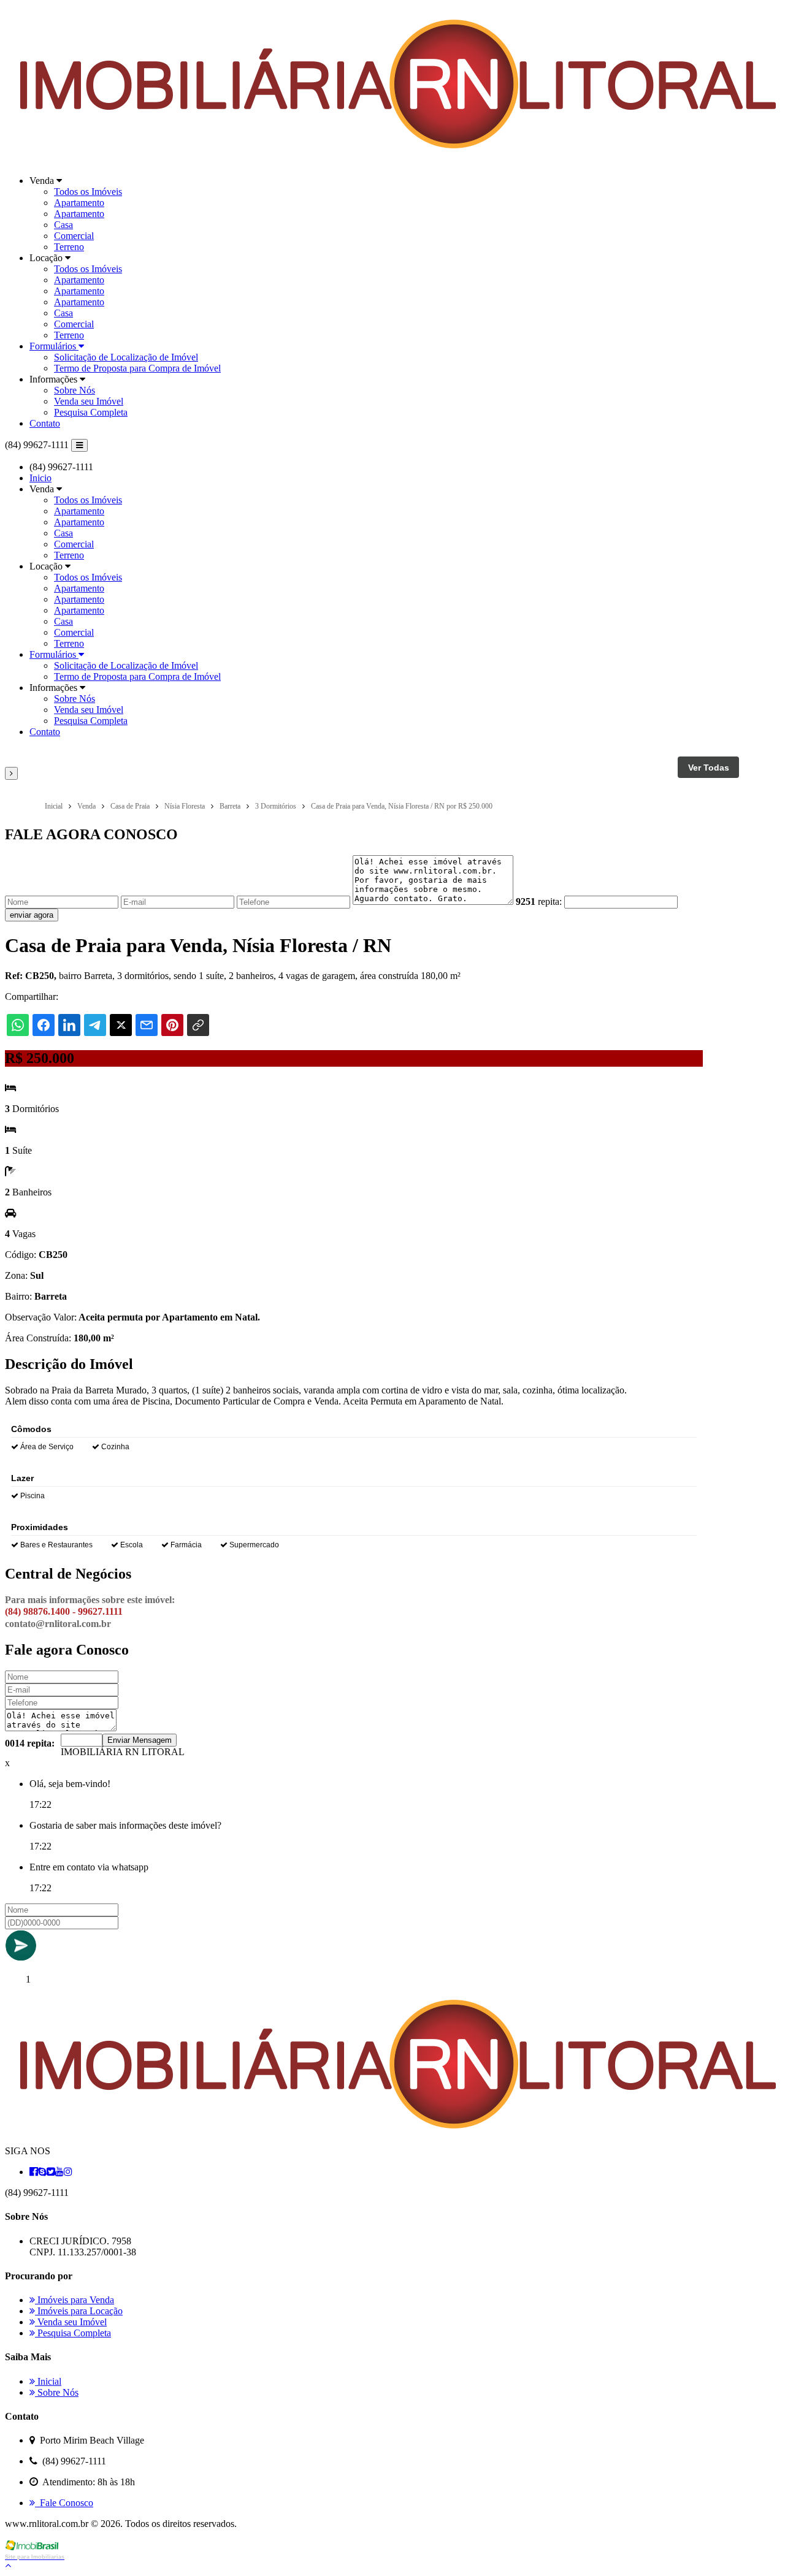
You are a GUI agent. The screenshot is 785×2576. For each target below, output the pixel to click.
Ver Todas (709, 768)
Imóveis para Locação (79, 2311)
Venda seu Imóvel (89, 401)
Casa (63, 225)
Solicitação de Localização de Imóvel (126, 357)
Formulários (54, 346)
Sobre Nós (75, 390)
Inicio (40, 478)
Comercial (74, 236)
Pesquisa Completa (91, 412)
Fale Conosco (64, 2503)
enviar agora (32, 915)
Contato (45, 423)
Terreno (69, 247)
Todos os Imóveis (88, 192)
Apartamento (79, 203)
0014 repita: (30, 1743)
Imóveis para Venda (75, 2300)
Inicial (48, 2381)
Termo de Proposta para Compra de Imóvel (137, 368)
